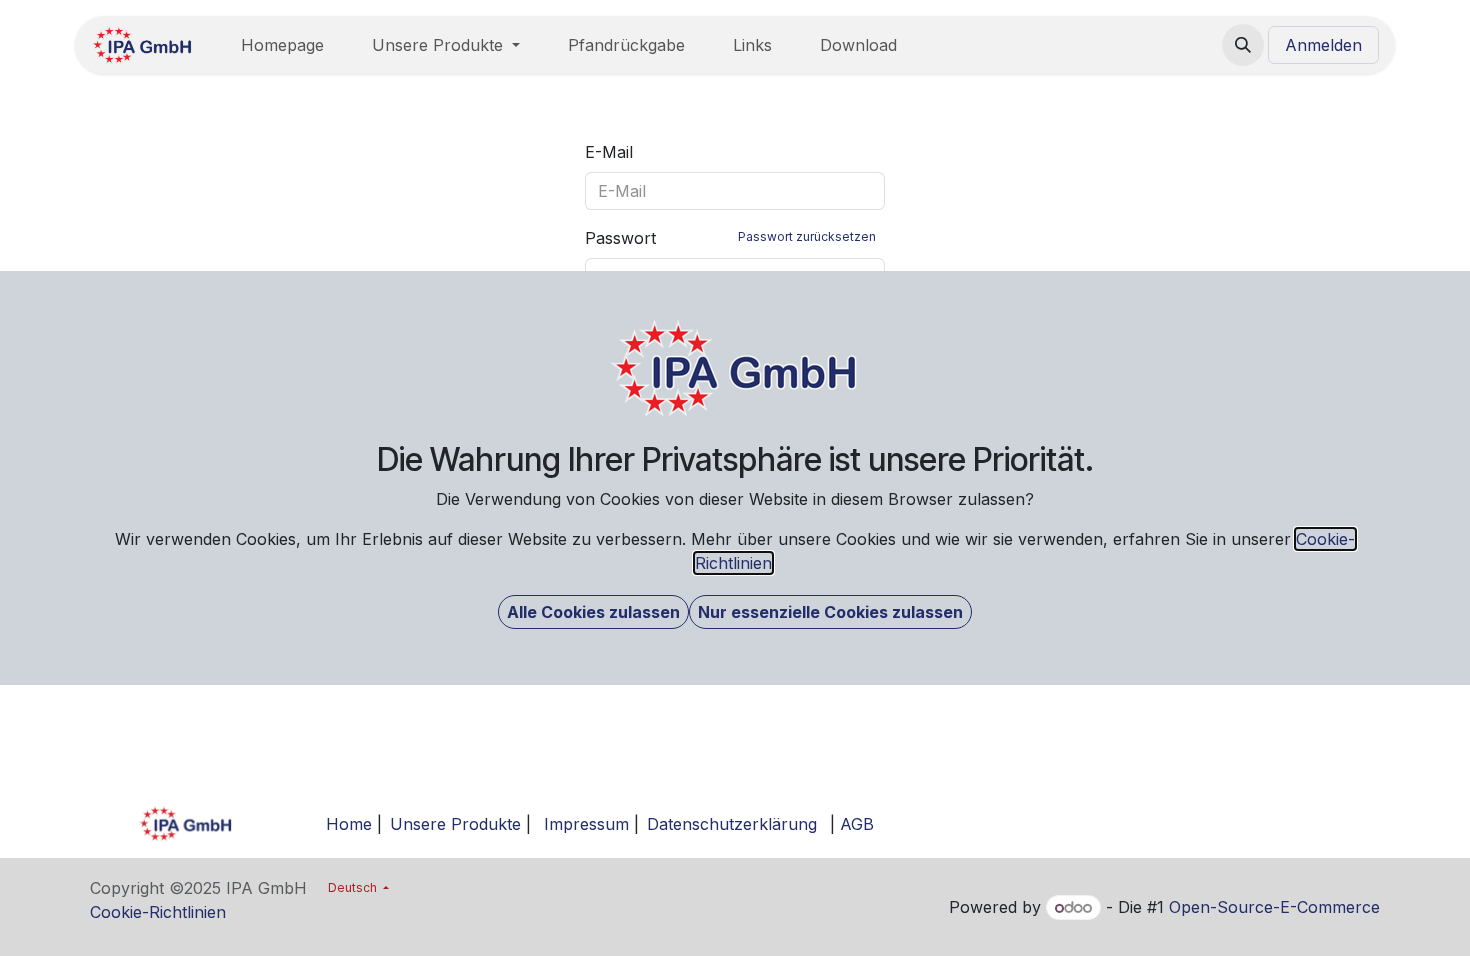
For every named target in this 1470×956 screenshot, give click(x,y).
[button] (593, 612)
